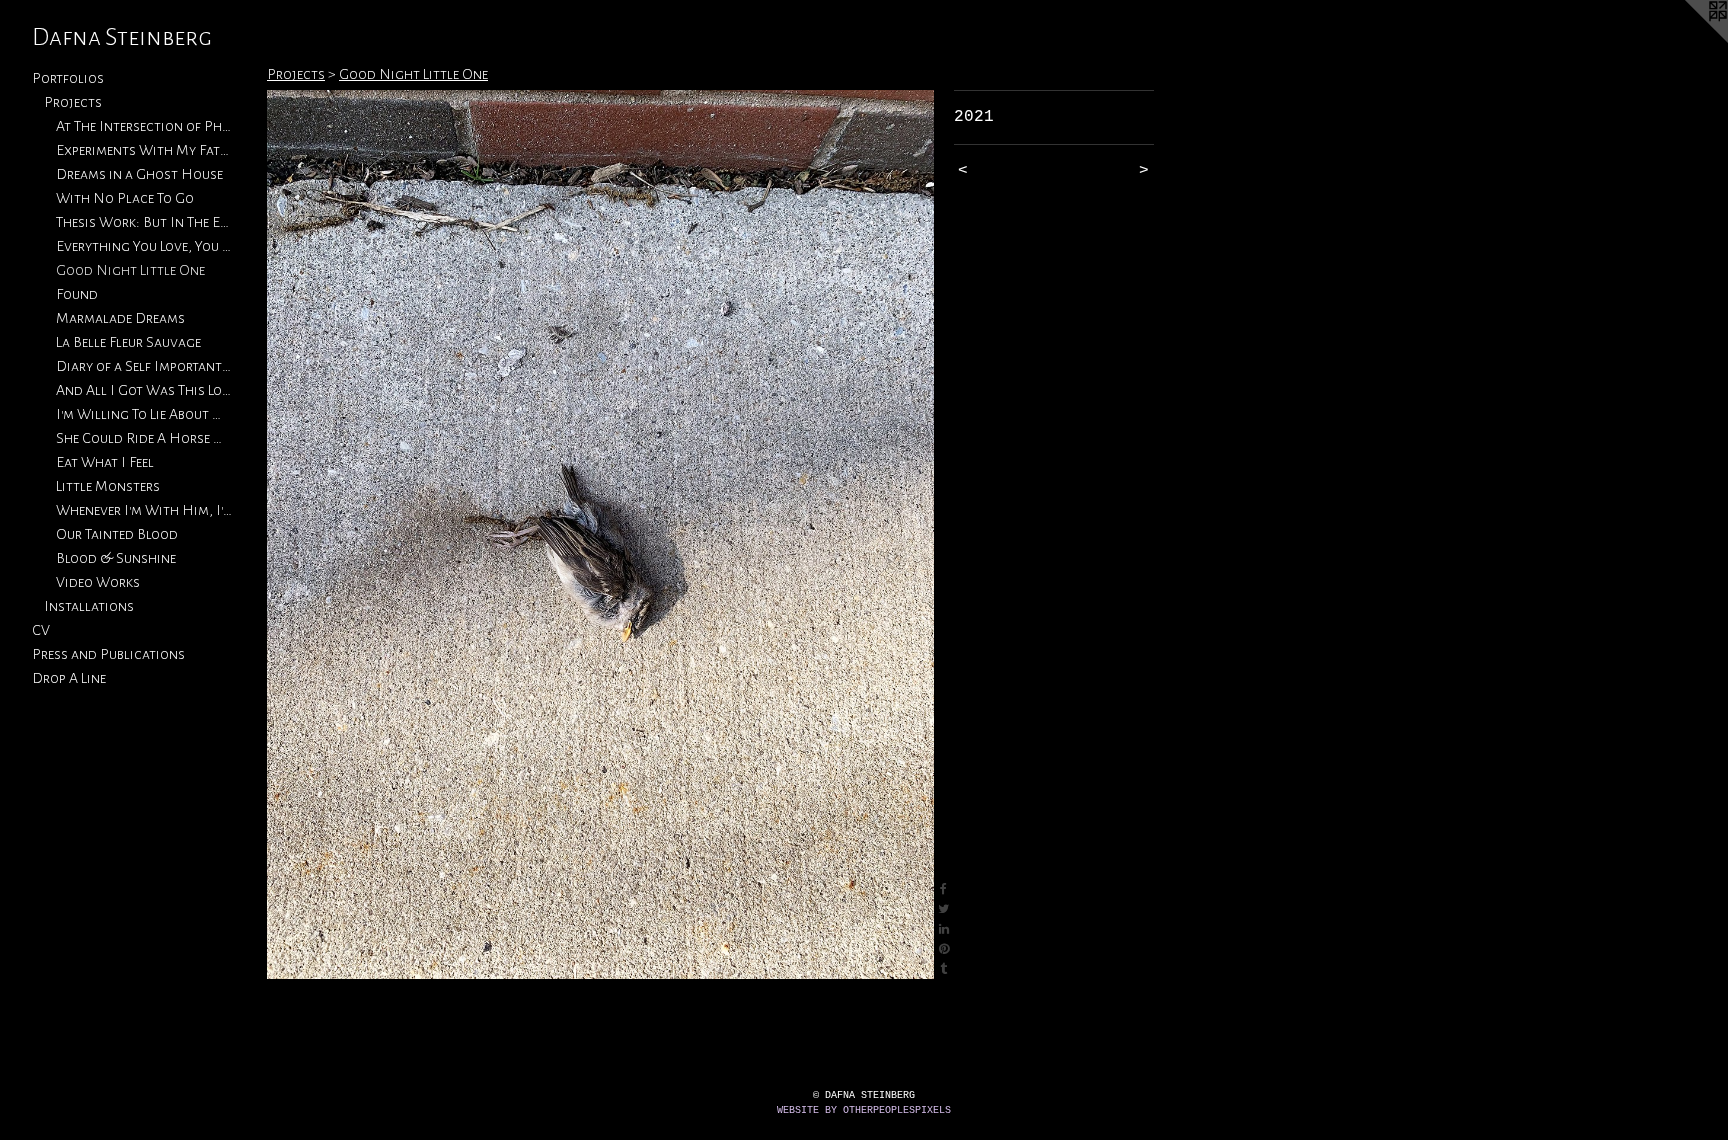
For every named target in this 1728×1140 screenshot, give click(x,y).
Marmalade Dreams (120, 318)
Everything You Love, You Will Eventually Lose (144, 246)
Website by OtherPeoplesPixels (864, 1110)
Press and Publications (108, 654)
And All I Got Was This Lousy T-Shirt (144, 390)
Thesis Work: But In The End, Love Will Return (144, 222)
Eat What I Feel (105, 462)
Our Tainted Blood (117, 534)
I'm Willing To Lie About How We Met (144, 414)
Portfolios (68, 78)
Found (77, 294)
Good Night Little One (130, 270)
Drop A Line (69, 678)
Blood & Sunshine (116, 558)
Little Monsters (108, 486)
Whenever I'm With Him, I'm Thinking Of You (144, 510)
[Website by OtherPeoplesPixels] (1688, 40)
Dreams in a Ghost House (139, 174)
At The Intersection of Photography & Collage (144, 126)
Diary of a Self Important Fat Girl (144, 366)
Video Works (98, 582)
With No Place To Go (125, 198)
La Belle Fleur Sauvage (128, 342)
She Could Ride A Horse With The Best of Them (144, 438)
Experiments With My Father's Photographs (144, 150)
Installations (89, 606)
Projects (73, 102)
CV (41, 630)
